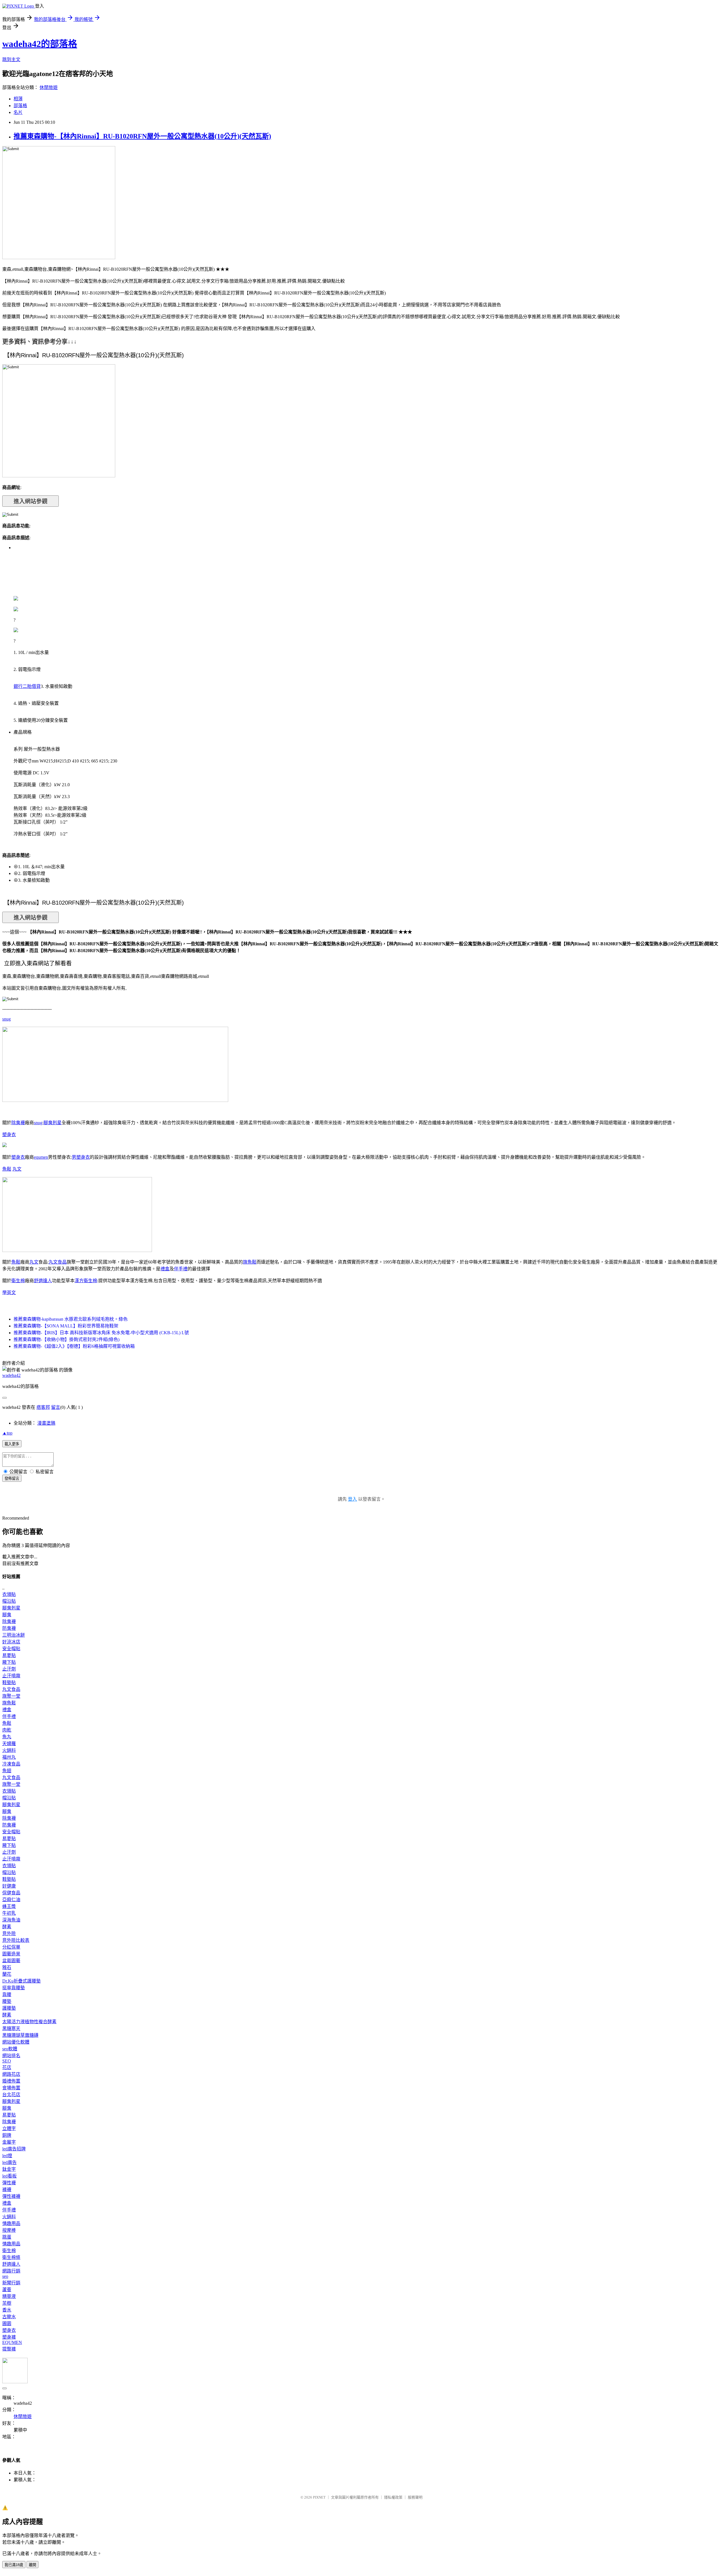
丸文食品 (58, 1262)
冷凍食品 (11, 1764)
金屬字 (9, 2142)
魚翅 (7, 1771)
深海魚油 (11, 1920)
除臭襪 (18, 1123)
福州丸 (9, 1757)
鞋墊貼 (9, 1683)
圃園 (7, 2323)
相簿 (18, 99)
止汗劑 (9, 1669)
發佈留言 (12, 1478)
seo (5, 2276)
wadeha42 (11, 1375)
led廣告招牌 (14, 2149)
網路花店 (11, 2074)
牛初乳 (9, 1913)
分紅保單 (11, 1947)
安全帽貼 (11, 1649)
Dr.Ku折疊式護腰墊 (21, 1981)
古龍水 (9, 2317)
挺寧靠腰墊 (14, 1988)
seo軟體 (10, 2049)
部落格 (20, 106)
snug (6, 1019)
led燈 (7, 2156)
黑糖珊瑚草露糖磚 (20, 2035)
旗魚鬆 (250, 1262)
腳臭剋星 (53, 1123)
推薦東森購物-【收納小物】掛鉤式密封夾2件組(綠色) (67, 1339)
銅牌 (7, 2135)
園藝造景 (11, 1954)
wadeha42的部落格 (40, 44)
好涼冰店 (11, 1642)
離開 (32, 2565)
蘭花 (7, 1974)
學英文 (9, 1293)
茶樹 (7, 2303)
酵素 (7, 1927)
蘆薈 (7, 2290)
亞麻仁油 (11, 1900)
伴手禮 (181, 1269)
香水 (7, 2310)
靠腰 (7, 1995)
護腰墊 (9, 2008)
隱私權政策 (393, 2497)
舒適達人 (43, 1281)
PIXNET (319, 2497)
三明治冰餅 (14, 1635)
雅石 (7, 1967)
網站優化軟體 (16, 2042)
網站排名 (11, 2056)
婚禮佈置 (11, 2081)
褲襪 (7, 2190)
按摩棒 (9, 2230)
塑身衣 (9, 1135)
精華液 (9, 2296)
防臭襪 (9, 1628)
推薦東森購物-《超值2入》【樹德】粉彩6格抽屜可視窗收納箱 (74, 1346)
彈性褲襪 (11, 2196)
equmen (41, 1157)
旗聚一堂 (11, 1696)
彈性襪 (9, 2183)
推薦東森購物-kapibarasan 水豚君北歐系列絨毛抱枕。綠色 (71, 1319)
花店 (7, 2067)
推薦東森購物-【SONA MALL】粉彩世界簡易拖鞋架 (66, 1326)
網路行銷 (11, 2271)
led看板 (9, 2176)
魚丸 (7, 1737)
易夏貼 (9, 1655)
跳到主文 (11, 59)
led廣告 (9, 2162)
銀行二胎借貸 (27, 686)
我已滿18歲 (14, 2565)
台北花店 (11, 2095)
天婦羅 (9, 1744)
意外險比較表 (16, 1940)
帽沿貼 (9, 1601)
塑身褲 (9, 2337)
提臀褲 (9, 2349)
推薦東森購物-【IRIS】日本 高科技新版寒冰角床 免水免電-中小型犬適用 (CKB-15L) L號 (101, 1333)
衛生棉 (18, 1281)
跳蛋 (7, 2237)
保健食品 (11, 1893)
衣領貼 (9, 1594)
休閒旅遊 (49, 87)
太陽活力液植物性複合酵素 (29, 2022)
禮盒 (165, 1269)
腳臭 (7, 1615)
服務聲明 (415, 2497)
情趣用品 (11, 2223)
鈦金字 (9, 2169)
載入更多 (12, 1444)
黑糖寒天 (11, 2028)
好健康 (9, 1886)
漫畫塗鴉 (46, 1423)
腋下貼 (9, 1662)
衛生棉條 (11, 2257)
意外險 (9, 1933)
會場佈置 (11, 2088)
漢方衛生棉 (86, 1281)
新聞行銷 (11, 2283)
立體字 (9, 2128)
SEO (7, 2061)
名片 (18, 112)
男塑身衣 (81, 1157)
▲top (7, 1433)
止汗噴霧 (11, 1676)
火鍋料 (9, 1750)
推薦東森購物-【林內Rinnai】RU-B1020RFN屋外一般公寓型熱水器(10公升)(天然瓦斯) (142, 136)
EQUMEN (12, 2342)
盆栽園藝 (11, 1961)
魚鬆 (7, 1169)
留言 (56, 1407)
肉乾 (7, 1730)
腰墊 (7, 2001)
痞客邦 (43, 1407)
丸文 (17, 1169)
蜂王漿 (9, 1906)
